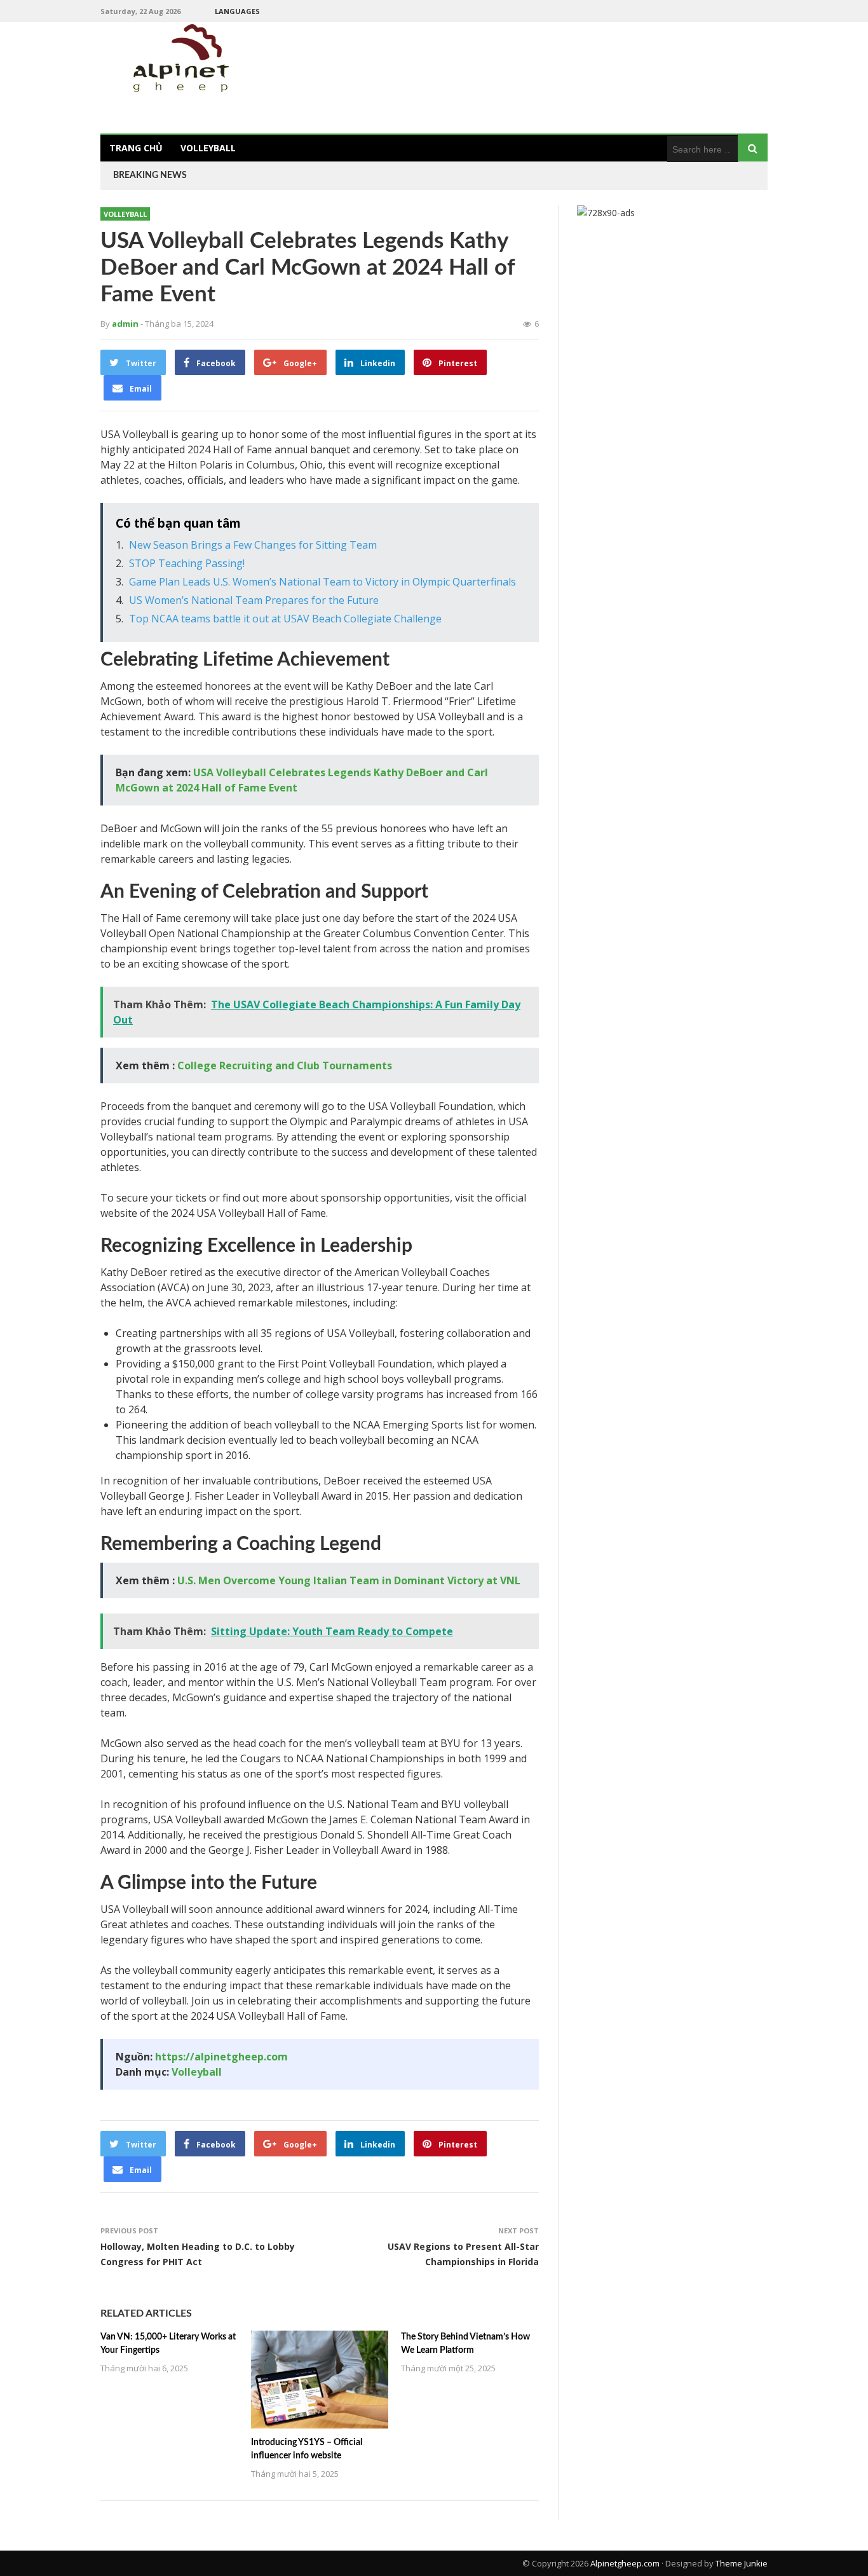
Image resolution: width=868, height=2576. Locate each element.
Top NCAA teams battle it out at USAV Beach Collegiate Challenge (285, 619)
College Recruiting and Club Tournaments (285, 1065)
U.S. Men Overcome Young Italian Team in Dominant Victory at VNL (349, 1580)
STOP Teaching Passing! (187, 563)
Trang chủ (136, 148)
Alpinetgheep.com (625, 2563)
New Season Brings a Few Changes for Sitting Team (253, 545)
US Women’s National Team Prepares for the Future (254, 600)
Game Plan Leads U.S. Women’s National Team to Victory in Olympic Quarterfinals (322, 582)
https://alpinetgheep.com (221, 2057)
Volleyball (208, 148)
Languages (237, 11)
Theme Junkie (742, 2563)
